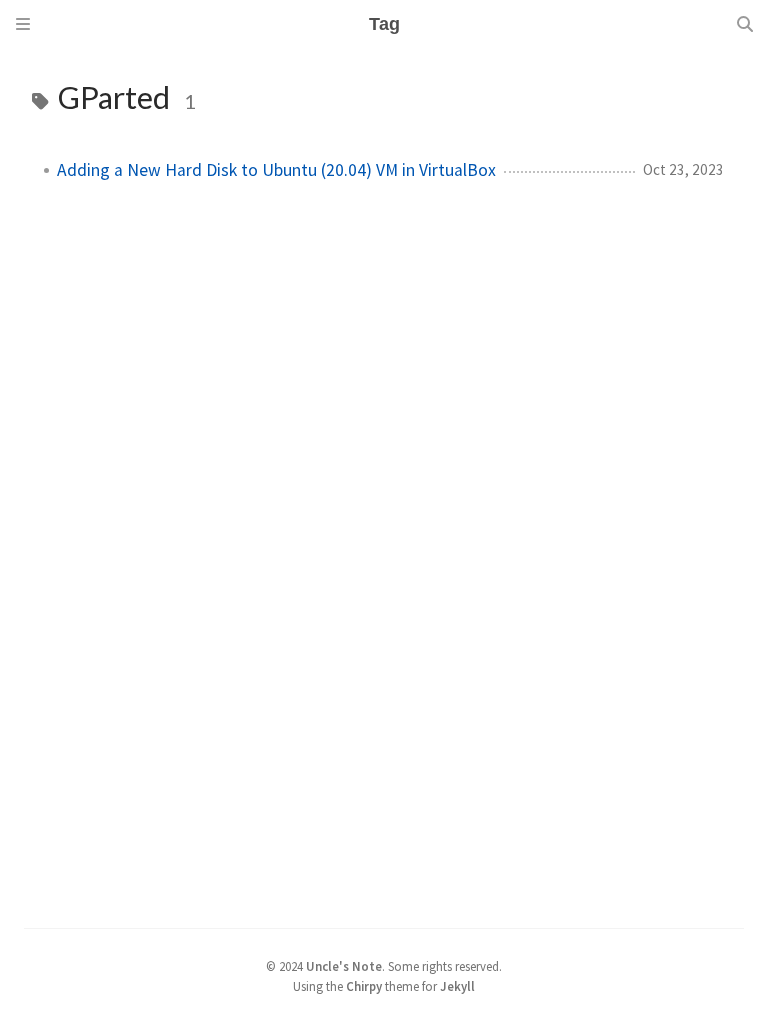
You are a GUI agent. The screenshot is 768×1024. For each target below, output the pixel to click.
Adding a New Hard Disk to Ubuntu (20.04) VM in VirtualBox (276, 170)
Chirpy (364, 986)
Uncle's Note (344, 966)
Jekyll (457, 986)
